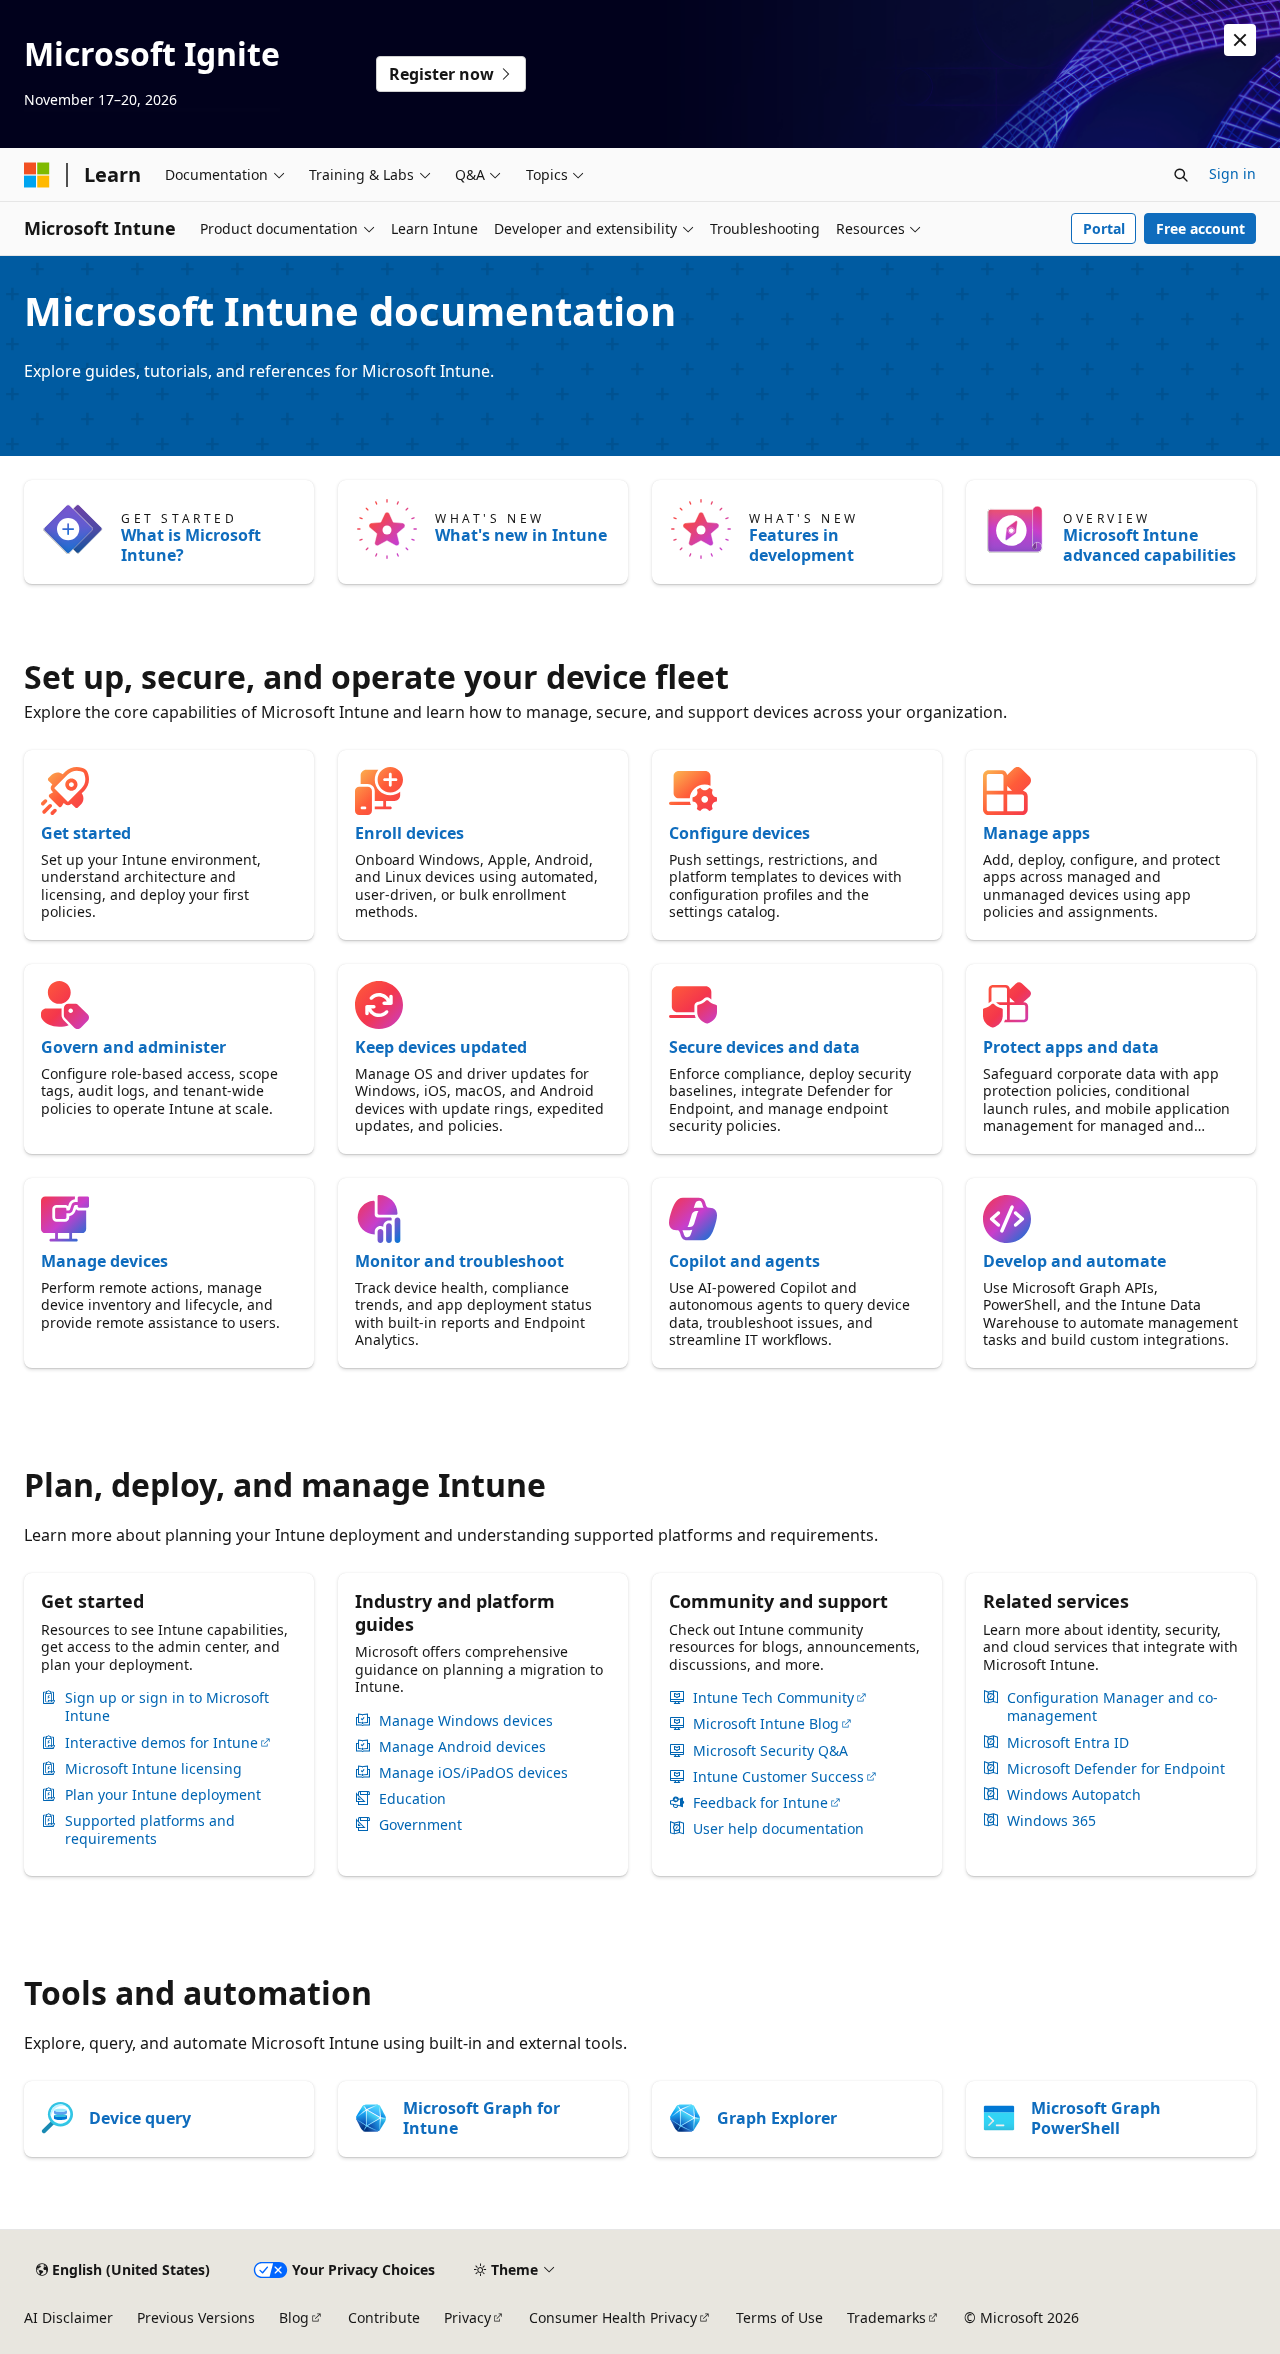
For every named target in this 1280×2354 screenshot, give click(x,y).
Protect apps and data (1071, 1047)
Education (412, 1799)
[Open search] (1181, 175)
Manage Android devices (462, 1747)
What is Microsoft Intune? (191, 545)
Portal (1104, 228)
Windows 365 (1051, 1821)
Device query (140, 2118)
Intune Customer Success (778, 1777)
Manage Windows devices (466, 1721)
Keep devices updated (441, 1047)
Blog (294, 2317)
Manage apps (1036, 833)
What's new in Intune (521, 535)
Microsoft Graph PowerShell (1096, 2118)
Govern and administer (133, 1047)
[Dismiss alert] (1240, 40)
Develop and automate (1074, 1261)
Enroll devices (409, 833)
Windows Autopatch (1074, 1795)
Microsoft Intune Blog (766, 1724)
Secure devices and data (764, 1047)
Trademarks (886, 2317)
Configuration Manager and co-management (1112, 1707)
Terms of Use (779, 2317)
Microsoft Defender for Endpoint (1116, 1769)
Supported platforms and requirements (150, 1830)
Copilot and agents (744, 1261)
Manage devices (104, 1261)
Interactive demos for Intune (161, 1743)
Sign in (1232, 173)
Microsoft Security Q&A (770, 1751)
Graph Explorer (777, 2118)
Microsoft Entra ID (1068, 1743)
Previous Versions (196, 2317)
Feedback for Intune (760, 1803)
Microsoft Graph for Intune (481, 2118)
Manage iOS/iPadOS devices (473, 1773)
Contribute (384, 2317)
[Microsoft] (37, 175)
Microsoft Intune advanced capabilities (1149, 545)
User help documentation (778, 1829)
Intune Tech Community (773, 1698)
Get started (86, 833)
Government (420, 1825)
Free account (1200, 228)
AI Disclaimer (68, 2317)
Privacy (467, 2317)
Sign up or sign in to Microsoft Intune (167, 1707)
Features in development (801, 545)
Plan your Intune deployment (163, 1795)
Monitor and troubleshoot (459, 1261)
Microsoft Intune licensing (153, 1769)
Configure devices (739, 833)
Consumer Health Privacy (613, 2317)
